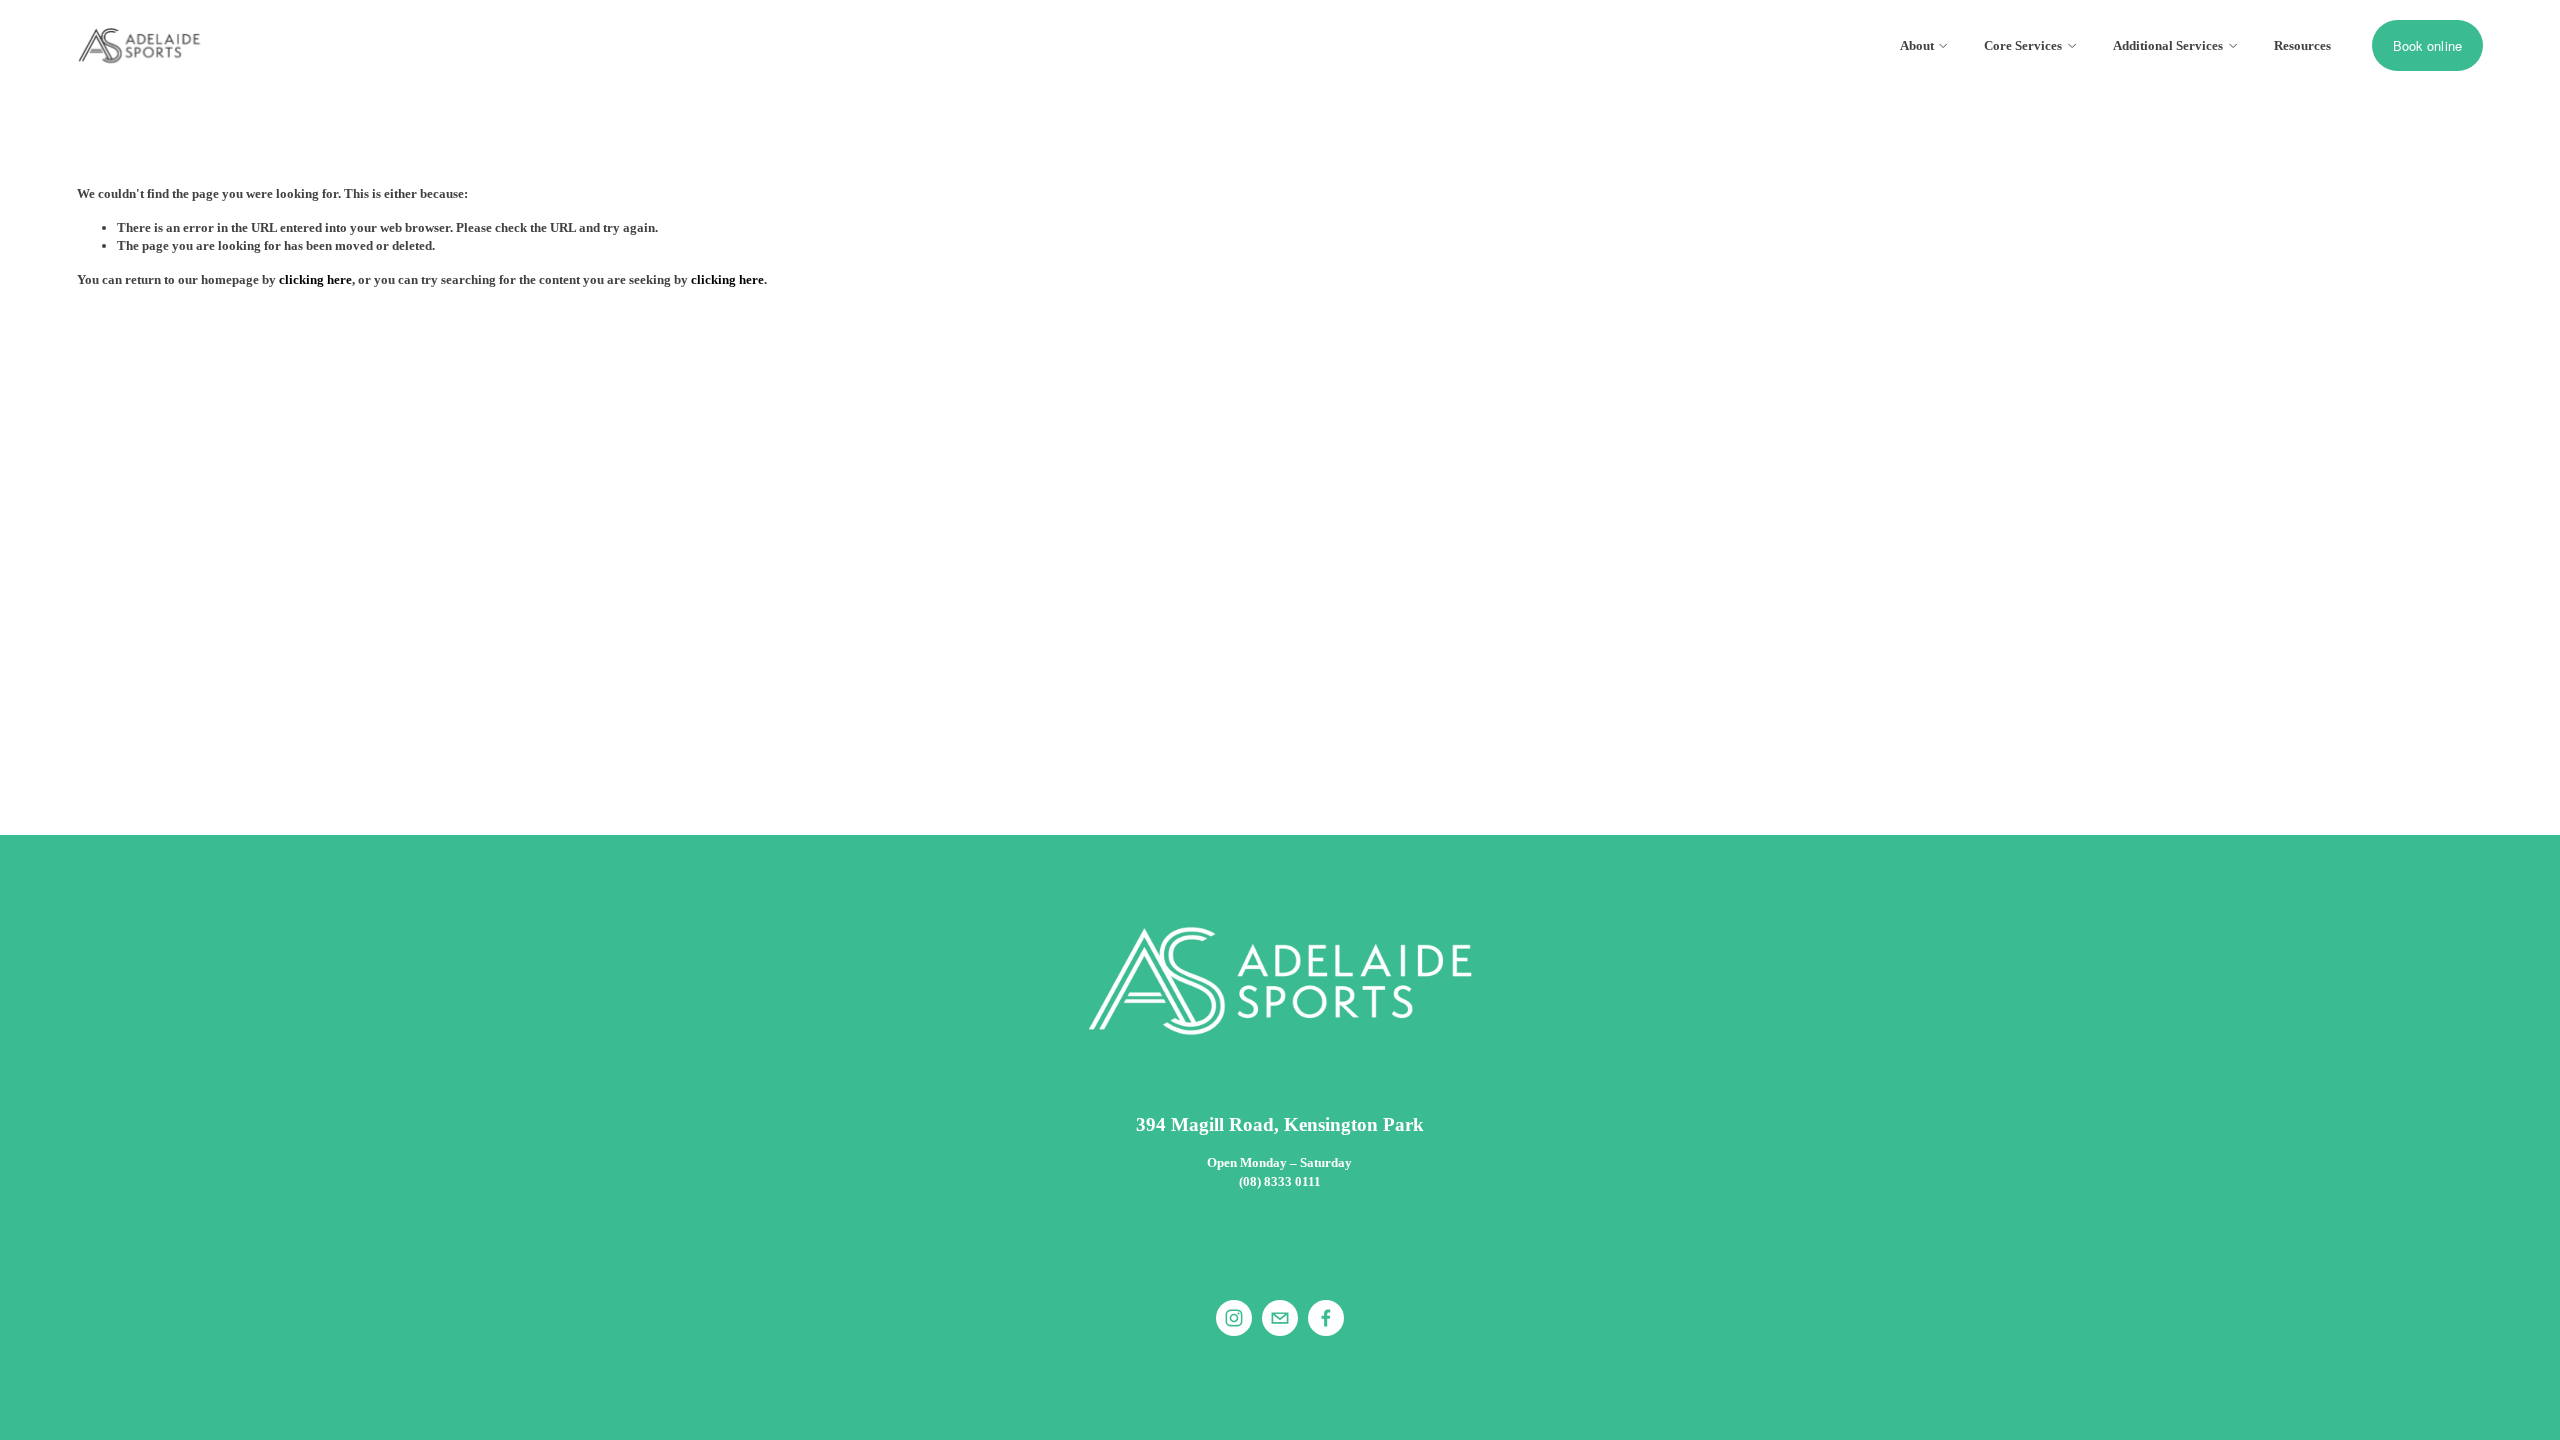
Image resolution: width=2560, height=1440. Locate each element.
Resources (2302, 45)
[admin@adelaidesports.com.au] (1280, 1318)
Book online (2428, 45)
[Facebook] (1326, 1318)
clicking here (315, 279)
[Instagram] (1234, 1318)
